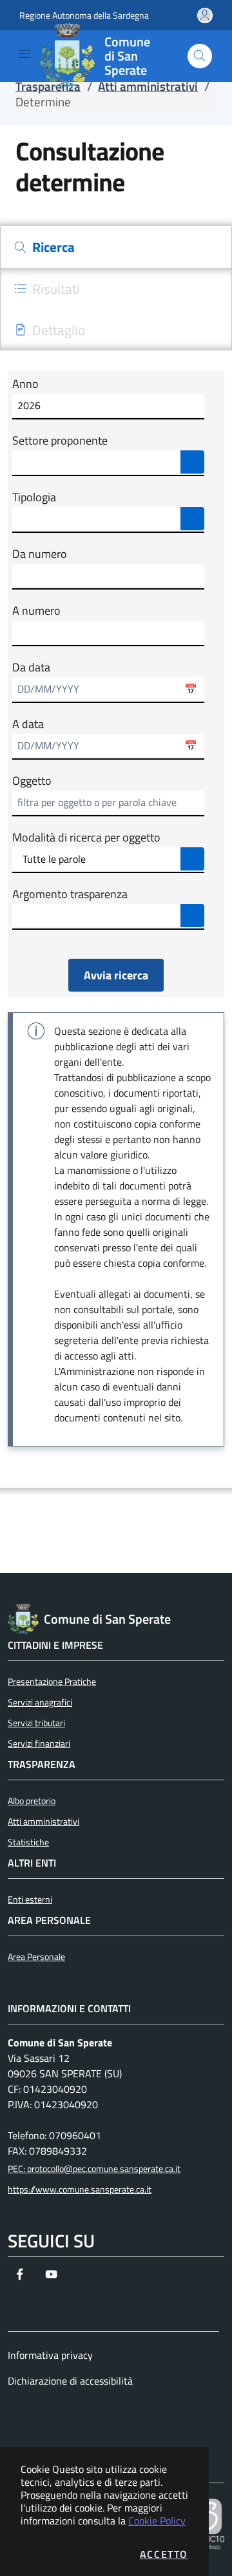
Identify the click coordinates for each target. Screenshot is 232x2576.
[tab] (116, 247)
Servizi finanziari (39, 1744)
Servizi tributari (36, 1723)
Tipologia (34, 497)
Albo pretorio (32, 1801)
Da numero (40, 554)
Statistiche (28, 1842)
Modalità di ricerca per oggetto (86, 838)
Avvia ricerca (116, 975)
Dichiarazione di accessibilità (70, 2381)
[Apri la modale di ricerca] (200, 56)
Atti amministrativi (43, 1821)
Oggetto (32, 781)
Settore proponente (60, 441)
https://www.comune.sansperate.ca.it (80, 2189)
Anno (25, 384)
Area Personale (36, 1957)
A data (28, 724)
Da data (31, 668)
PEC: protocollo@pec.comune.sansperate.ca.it (94, 2169)
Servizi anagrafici (40, 1702)
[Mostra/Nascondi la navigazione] (25, 54)
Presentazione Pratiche (52, 1682)
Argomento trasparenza (70, 894)
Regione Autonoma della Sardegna (84, 15)
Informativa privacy (50, 2355)
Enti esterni (30, 1899)
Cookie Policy (157, 2521)
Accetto (164, 2554)
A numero (36, 611)
